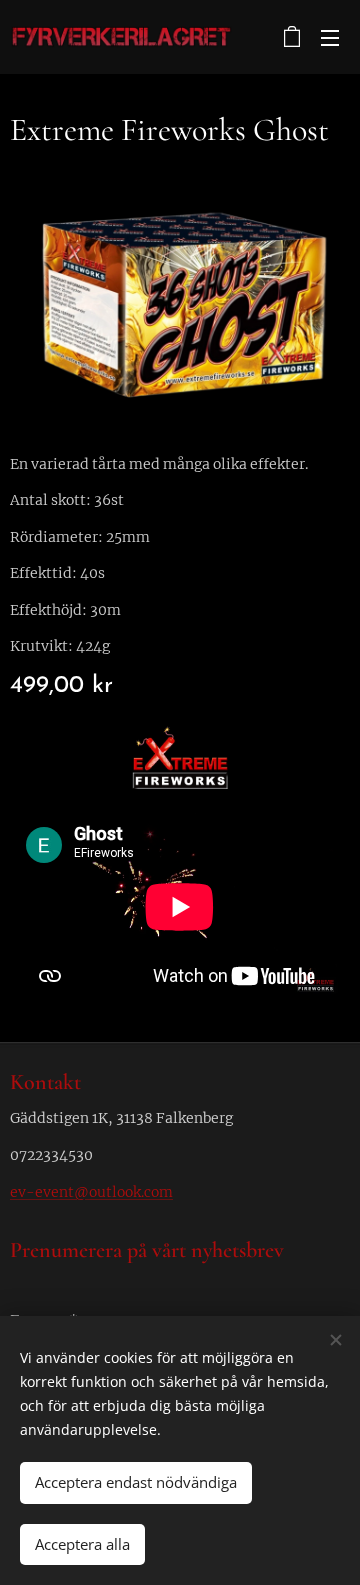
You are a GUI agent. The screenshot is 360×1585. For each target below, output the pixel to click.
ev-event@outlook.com (91, 1192)
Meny (330, 37)
